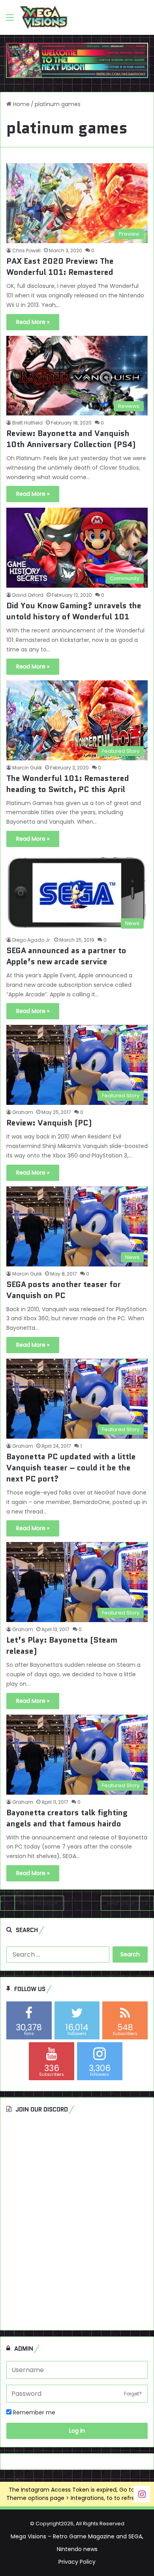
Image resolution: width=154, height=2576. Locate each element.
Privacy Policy (77, 2562)
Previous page (38, 1903)
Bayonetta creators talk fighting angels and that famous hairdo (67, 1818)
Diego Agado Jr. (32, 940)
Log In (77, 2431)
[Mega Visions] (44, 17)
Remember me (33, 2412)
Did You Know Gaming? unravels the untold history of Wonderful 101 (74, 611)
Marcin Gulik (27, 768)
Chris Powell (26, 250)
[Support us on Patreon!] (77, 60)
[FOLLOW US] (142, 2494)
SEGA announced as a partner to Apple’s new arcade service (66, 956)
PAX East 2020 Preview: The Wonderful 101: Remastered (60, 267)
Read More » (33, 322)
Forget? (133, 2394)
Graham (23, 1112)
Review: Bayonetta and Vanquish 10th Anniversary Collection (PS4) (71, 439)
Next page (121, 1903)
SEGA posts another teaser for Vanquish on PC (64, 1290)
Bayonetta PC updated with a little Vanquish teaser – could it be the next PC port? (71, 1468)
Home (21, 104)
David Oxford (28, 595)
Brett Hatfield (27, 423)
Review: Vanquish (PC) (49, 1123)
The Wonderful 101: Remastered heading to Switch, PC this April (68, 784)
